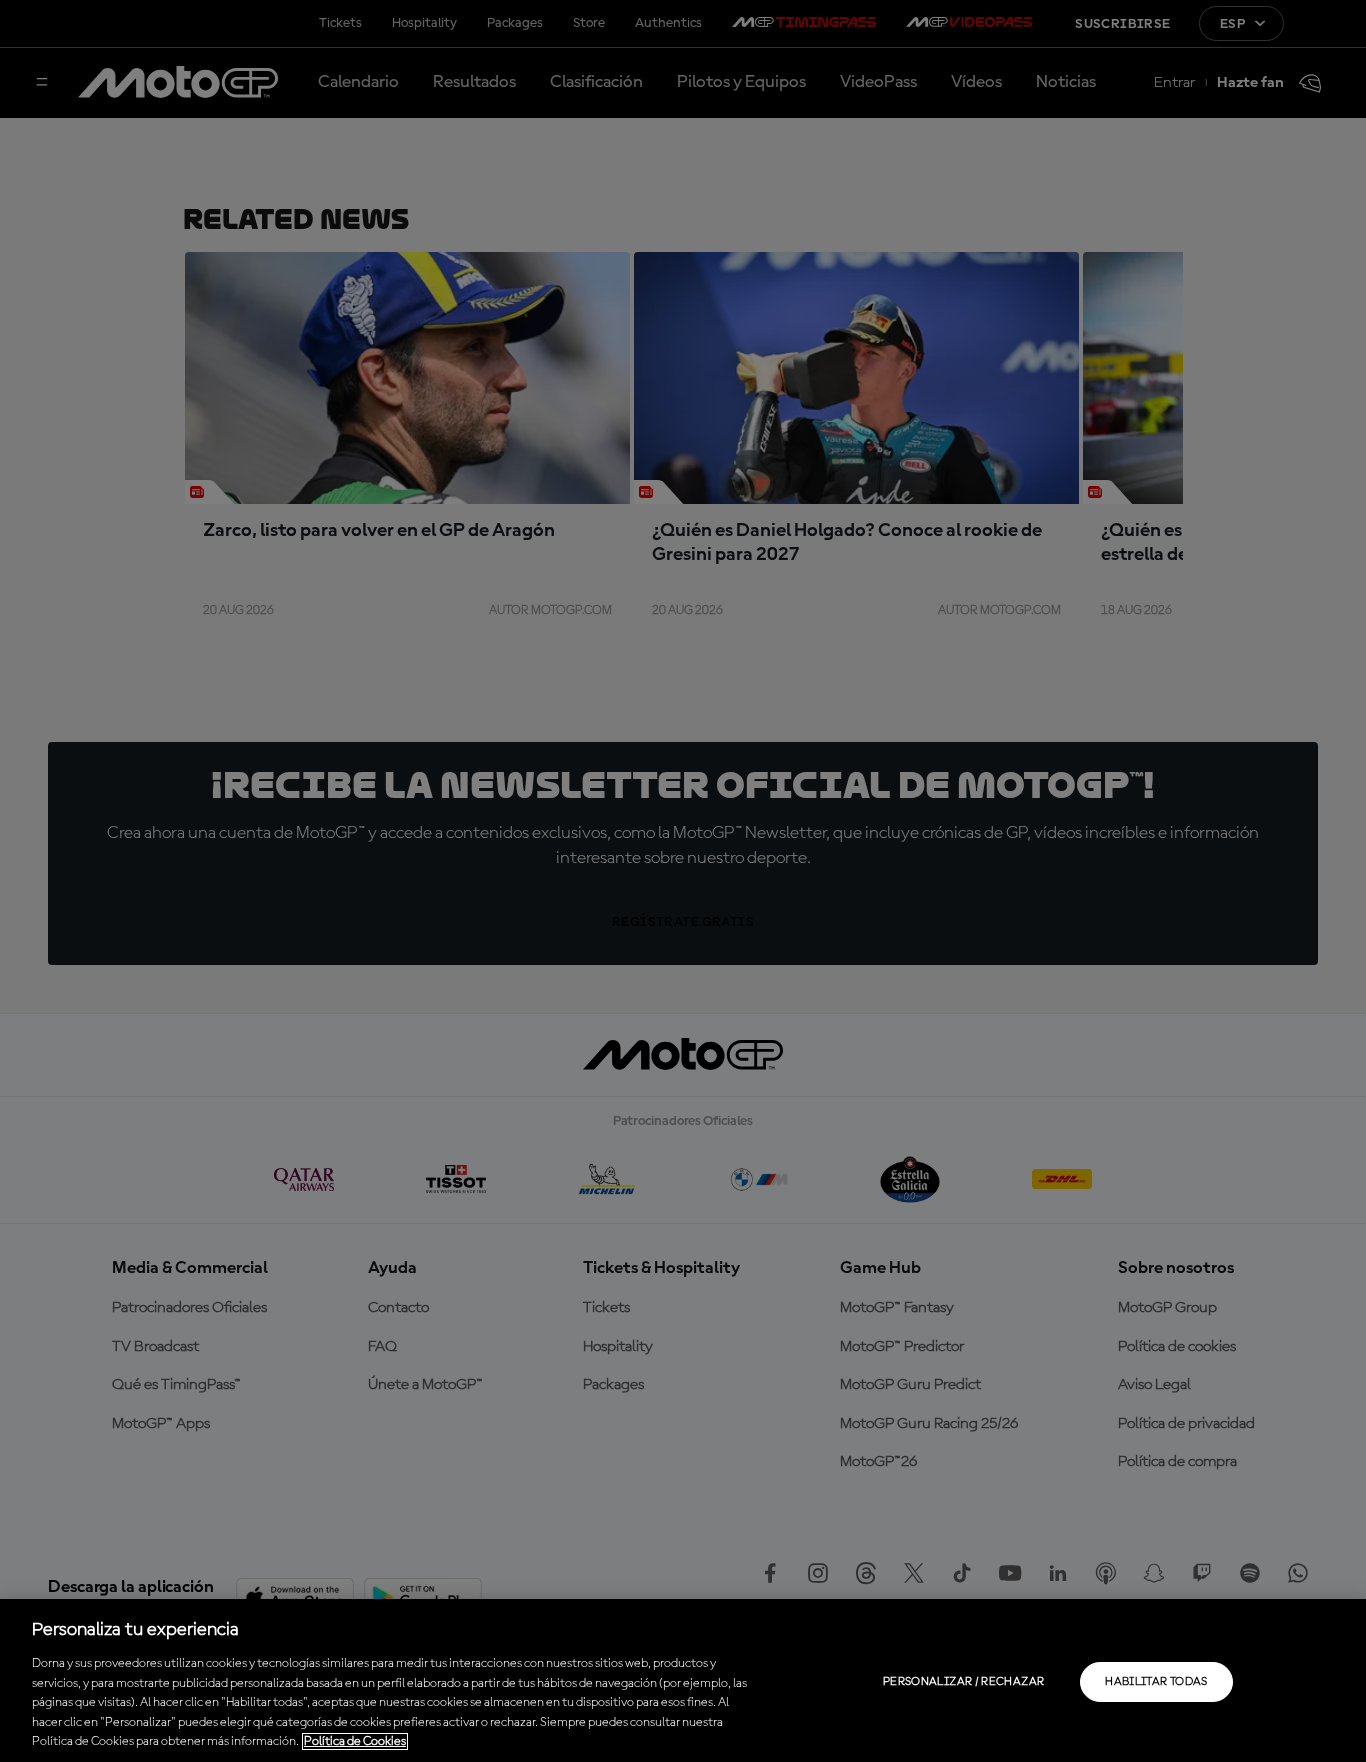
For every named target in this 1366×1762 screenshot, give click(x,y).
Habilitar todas (1156, 1682)
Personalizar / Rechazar (963, 1682)
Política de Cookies (355, 1741)
